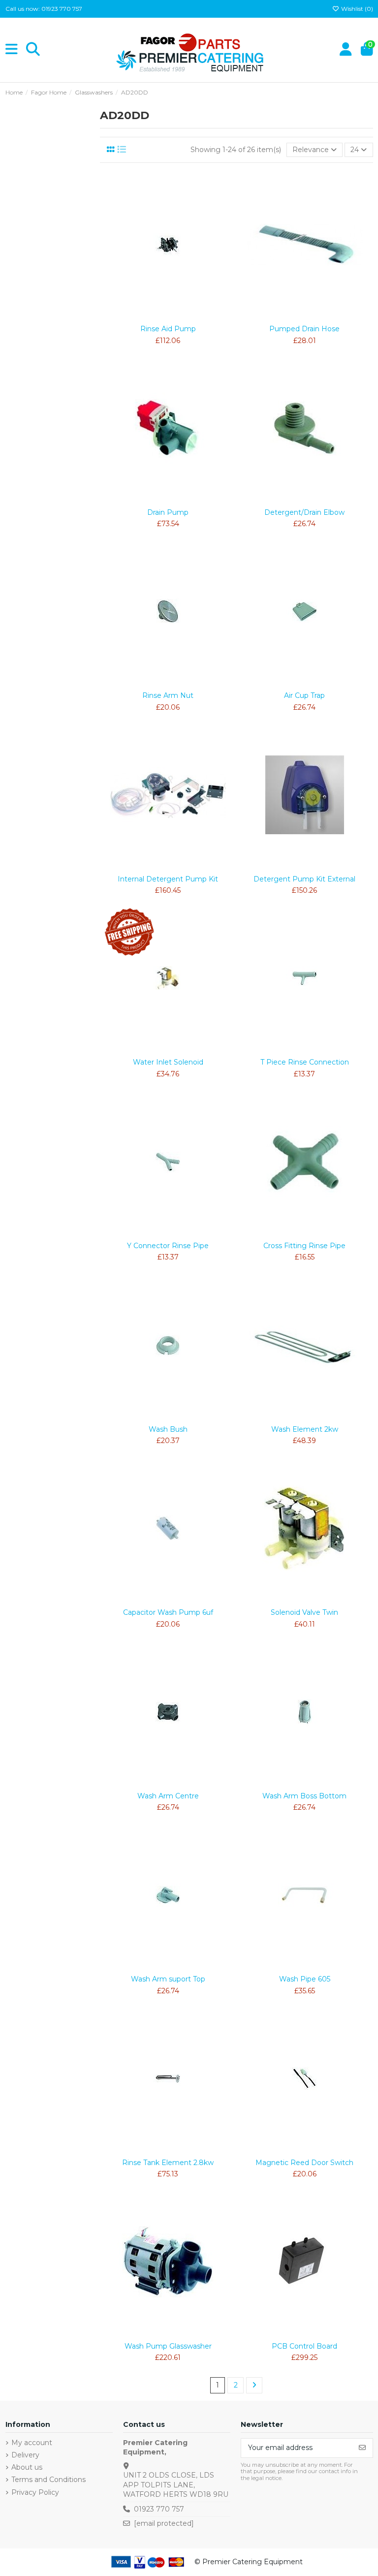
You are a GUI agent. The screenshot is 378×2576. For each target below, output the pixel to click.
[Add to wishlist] (154, 316)
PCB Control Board (304, 2346)
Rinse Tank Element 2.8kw (168, 2163)
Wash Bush (168, 1429)
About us (27, 2467)
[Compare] (167, 316)
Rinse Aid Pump (168, 329)
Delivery (25, 2455)
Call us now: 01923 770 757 (44, 9)
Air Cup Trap (304, 695)
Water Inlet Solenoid (168, 1062)
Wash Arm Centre (168, 1796)
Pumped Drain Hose (304, 329)
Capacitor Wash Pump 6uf (168, 1612)
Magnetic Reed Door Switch (304, 2163)
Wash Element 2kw (305, 1429)
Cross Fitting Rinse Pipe (304, 1246)
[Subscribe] (362, 2448)
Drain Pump (168, 512)
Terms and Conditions (48, 2480)
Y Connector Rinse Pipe (168, 1246)
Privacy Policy (35, 2492)
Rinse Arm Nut (168, 695)
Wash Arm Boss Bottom (304, 1796)
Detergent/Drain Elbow (304, 512)
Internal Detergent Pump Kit (168, 879)
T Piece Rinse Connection (305, 1062)
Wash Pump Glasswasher (168, 2346)
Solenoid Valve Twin (304, 1612)
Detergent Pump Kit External (304, 879)
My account (32, 2443)
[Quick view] (182, 316)
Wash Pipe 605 (305, 1979)
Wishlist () (356, 9)
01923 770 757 (159, 2509)
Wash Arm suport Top (168, 1979)
